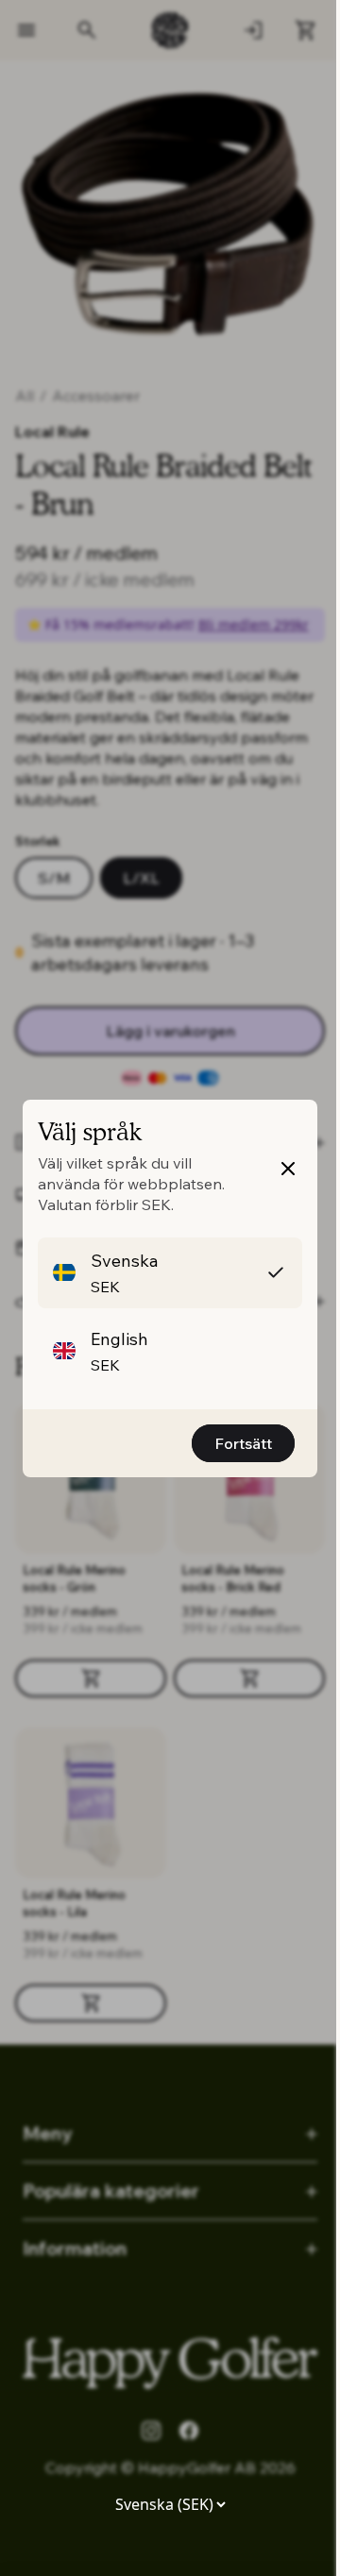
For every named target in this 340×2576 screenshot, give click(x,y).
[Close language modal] (288, 1169)
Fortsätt (243, 1443)
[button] (170, 1273)
